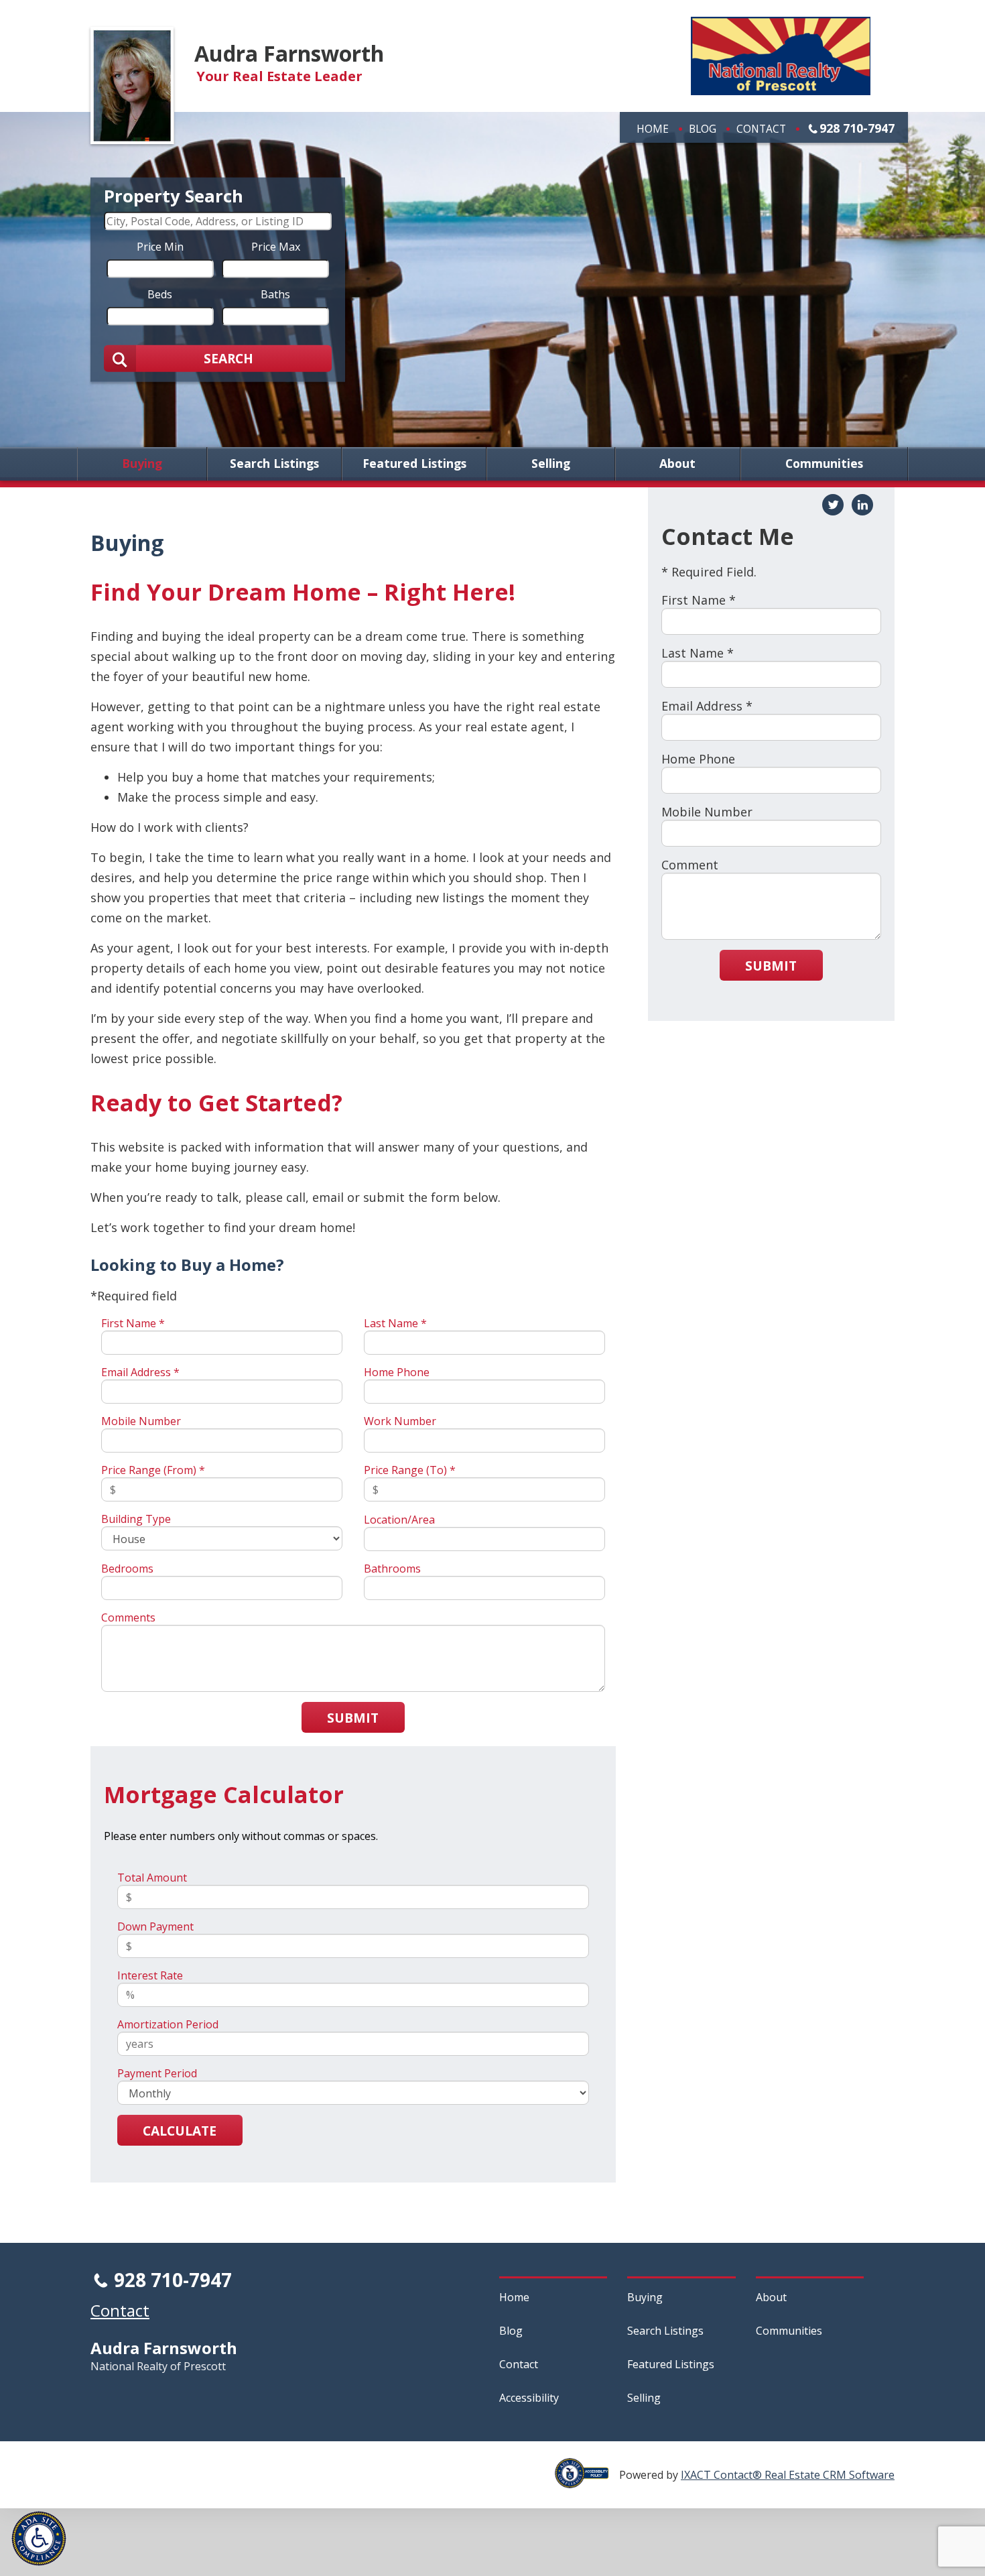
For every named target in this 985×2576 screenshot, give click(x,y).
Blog (703, 129)
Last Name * (395, 1323)
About (677, 464)
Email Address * (140, 1372)
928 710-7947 (857, 128)
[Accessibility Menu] (39, 2538)
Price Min (160, 246)
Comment (690, 865)
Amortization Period (168, 2024)
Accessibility (529, 2398)
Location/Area (399, 1520)
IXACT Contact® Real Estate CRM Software (788, 2475)
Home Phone (397, 1372)
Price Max (276, 246)
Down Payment (155, 1926)
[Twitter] (833, 505)
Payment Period (157, 2073)
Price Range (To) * (410, 1470)
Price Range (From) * (153, 1470)
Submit (353, 1718)
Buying (142, 464)
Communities (824, 464)
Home (653, 129)
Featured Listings (414, 464)
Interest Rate (150, 1975)
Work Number (400, 1421)
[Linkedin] (862, 505)
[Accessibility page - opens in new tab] (587, 2481)
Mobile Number (141, 1421)
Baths (275, 294)
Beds (160, 294)
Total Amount (152, 1878)
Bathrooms (392, 1569)
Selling (551, 464)
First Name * (133, 1323)
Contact (761, 129)
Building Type (136, 1519)
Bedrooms (127, 1569)
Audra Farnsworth (289, 53)
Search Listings (274, 464)
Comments (128, 1617)
